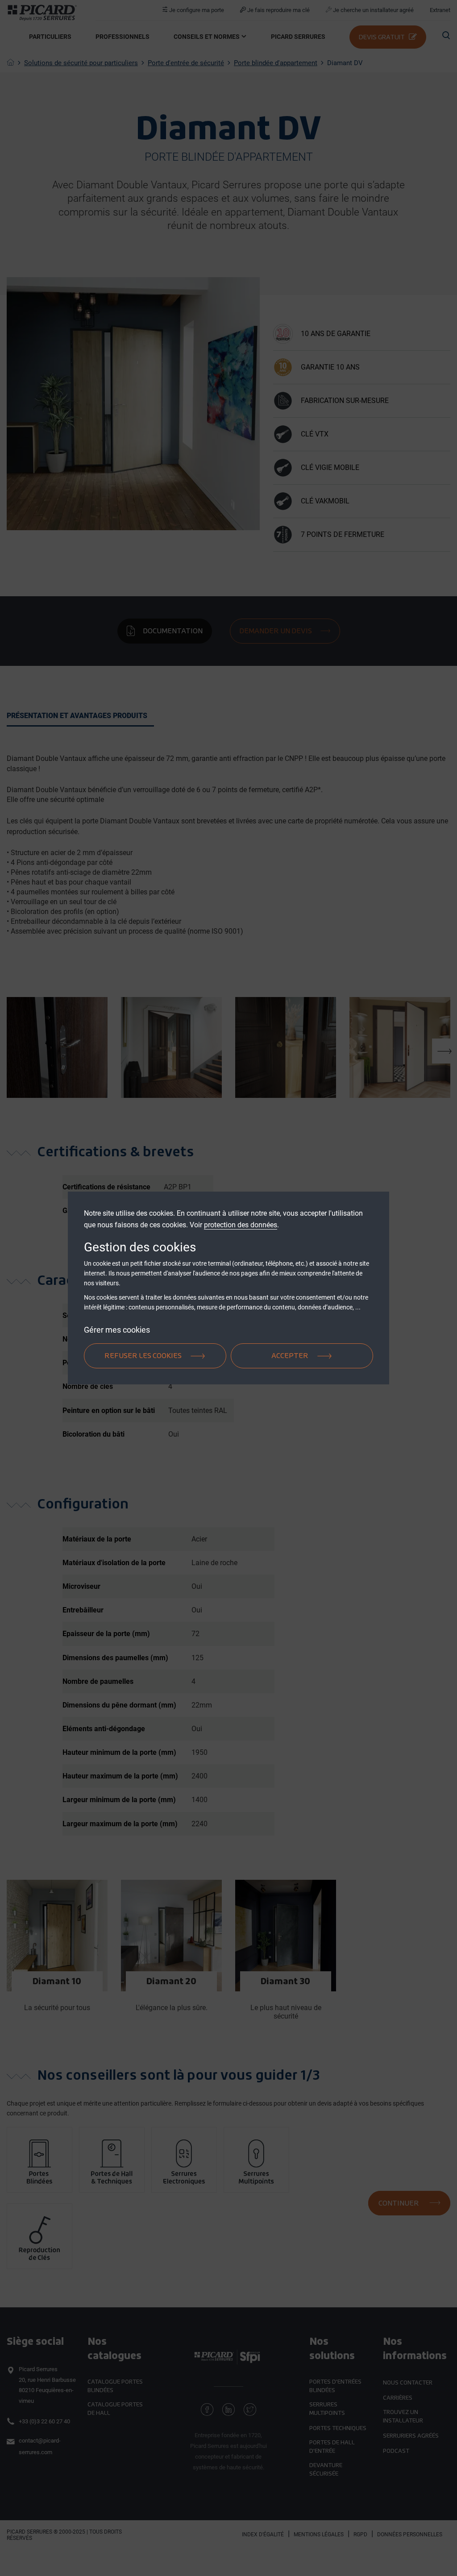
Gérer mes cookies (117, 1330)
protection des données (241, 1225)
